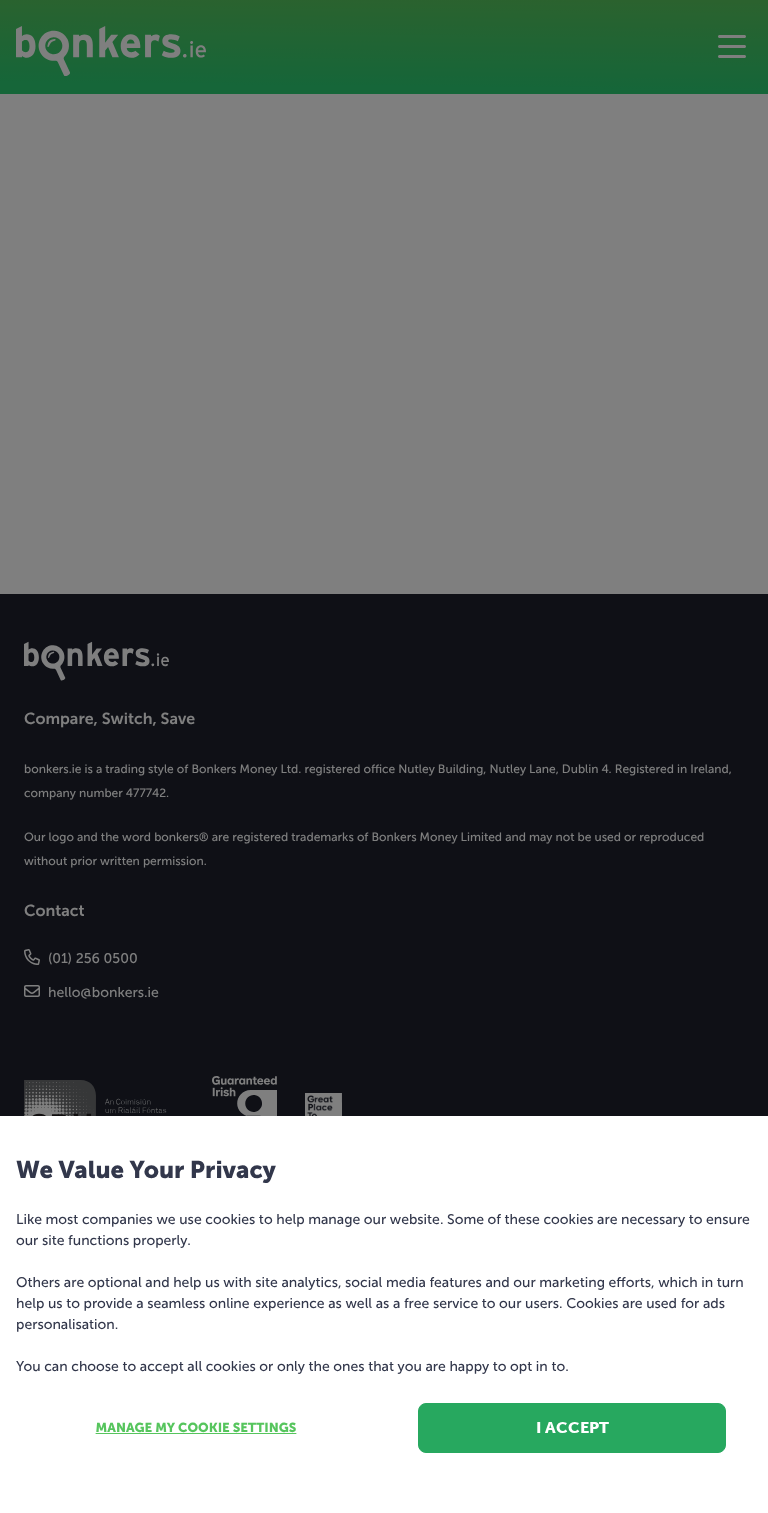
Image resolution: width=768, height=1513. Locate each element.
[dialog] (384, 756)
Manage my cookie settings (196, 1428)
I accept (572, 1427)
